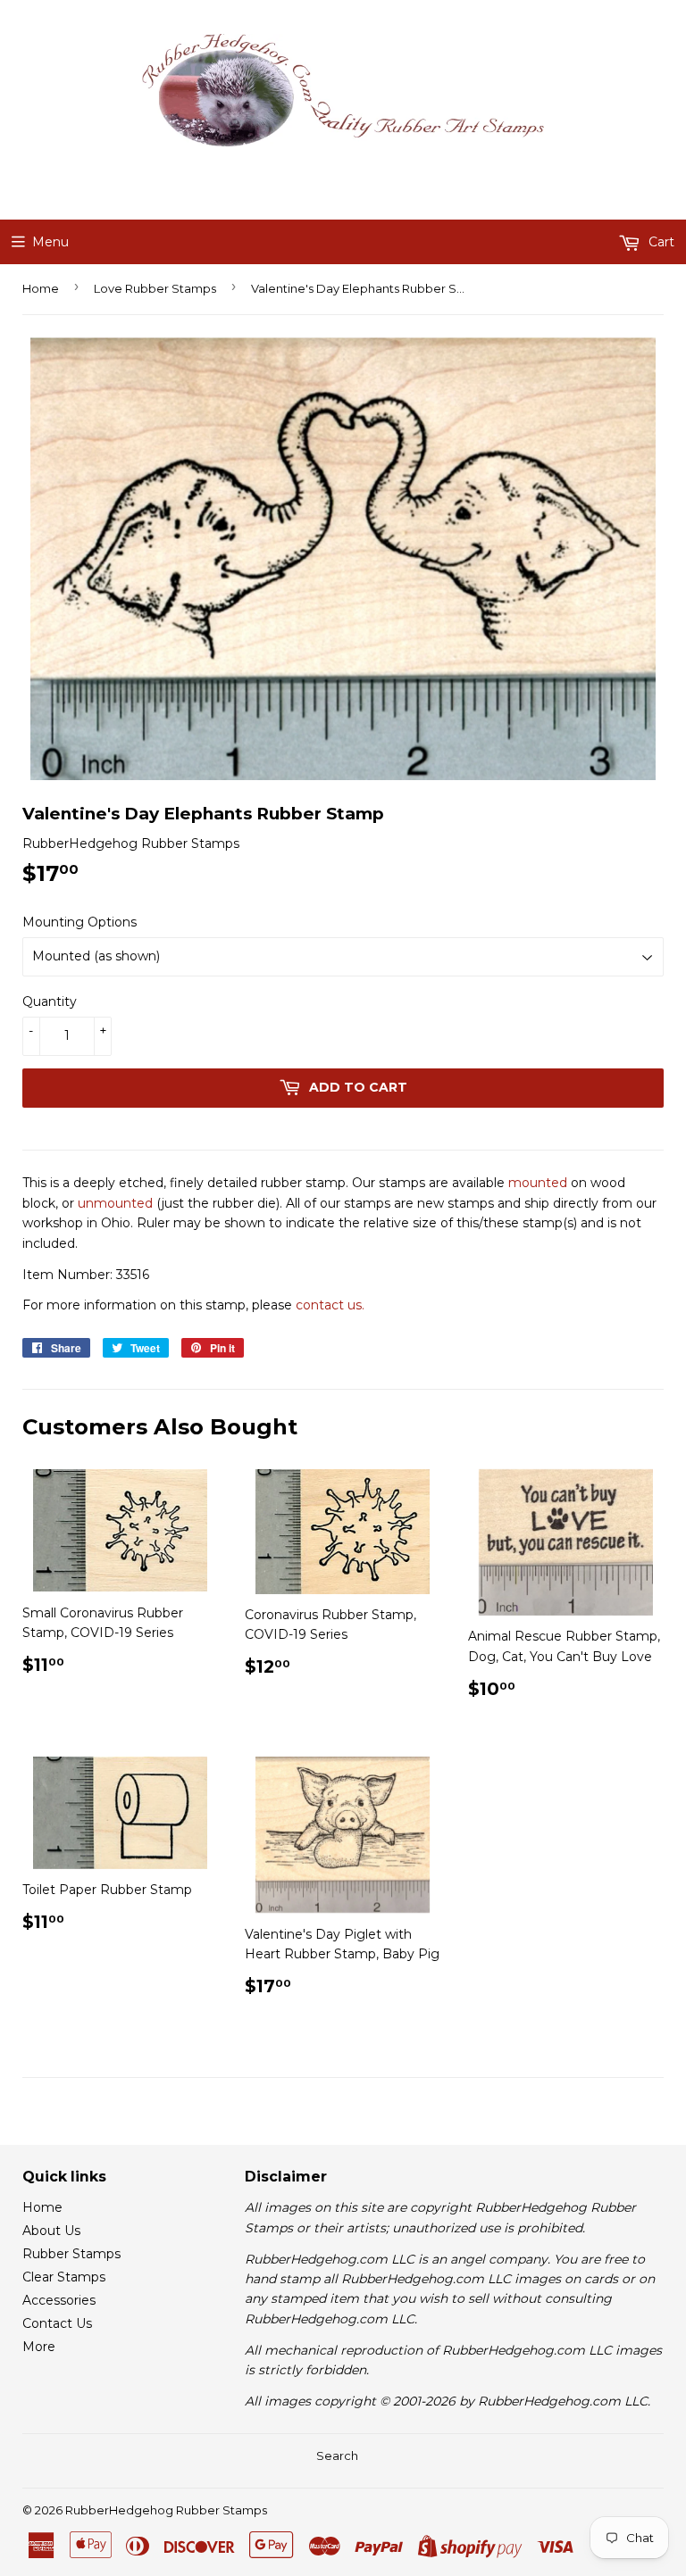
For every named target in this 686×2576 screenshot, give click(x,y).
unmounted (115, 1203)
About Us (51, 2231)
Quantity (50, 1001)
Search (337, 2456)
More (39, 2347)
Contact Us (57, 2323)
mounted (538, 1183)
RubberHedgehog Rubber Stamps (166, 2510)
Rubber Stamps (71, 2254)
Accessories (59, 2300)
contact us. (330, 1305)
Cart (660, 242)
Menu (50, 242)
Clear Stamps (64, 2277)
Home (41, 288)
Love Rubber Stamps (155, 288)
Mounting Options (79, 922)
